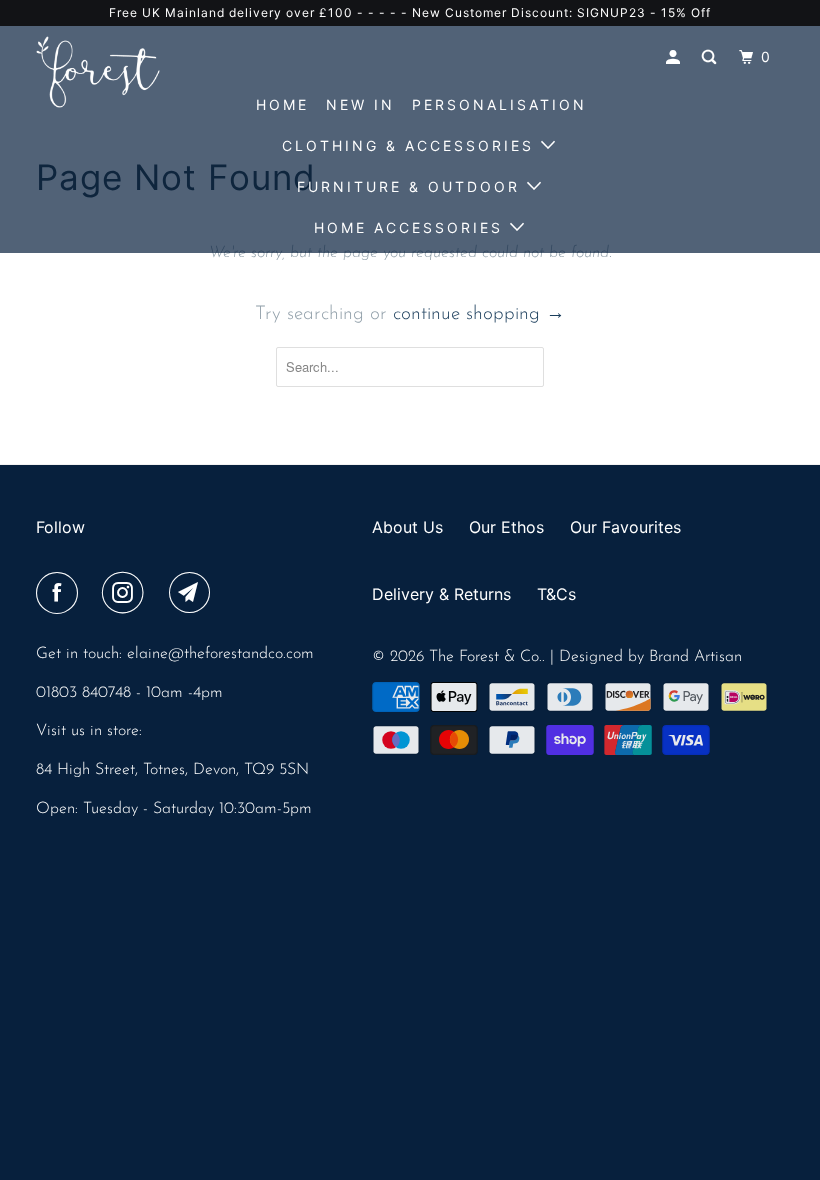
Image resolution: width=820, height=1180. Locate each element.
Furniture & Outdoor (412, 186)
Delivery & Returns (441, 594)
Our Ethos (506, 527)
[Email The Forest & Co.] (194, 595)
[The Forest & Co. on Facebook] (61, 595)
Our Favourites (625, 527)
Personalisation (499, 104)
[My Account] (676, 57)
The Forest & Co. (485, 657)
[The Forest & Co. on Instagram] (127, 595)
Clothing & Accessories (411, 145)
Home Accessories (412, 227)
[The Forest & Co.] (98, 72)
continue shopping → (479, 314)
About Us (407, 527)
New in (360, 104)
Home (282, 104)
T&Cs (556, 594)
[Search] (712, 57)
